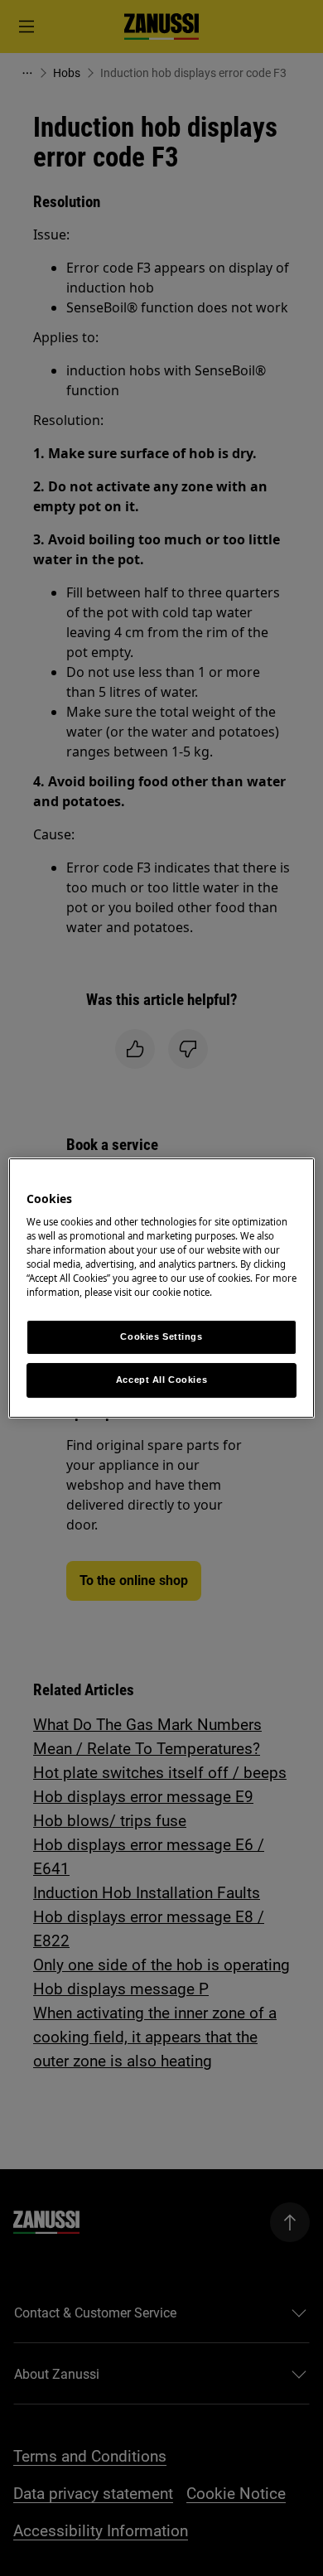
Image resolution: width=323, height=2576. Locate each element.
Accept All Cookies (161, 1380)
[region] (162, 1288)
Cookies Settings (161, 1337)
